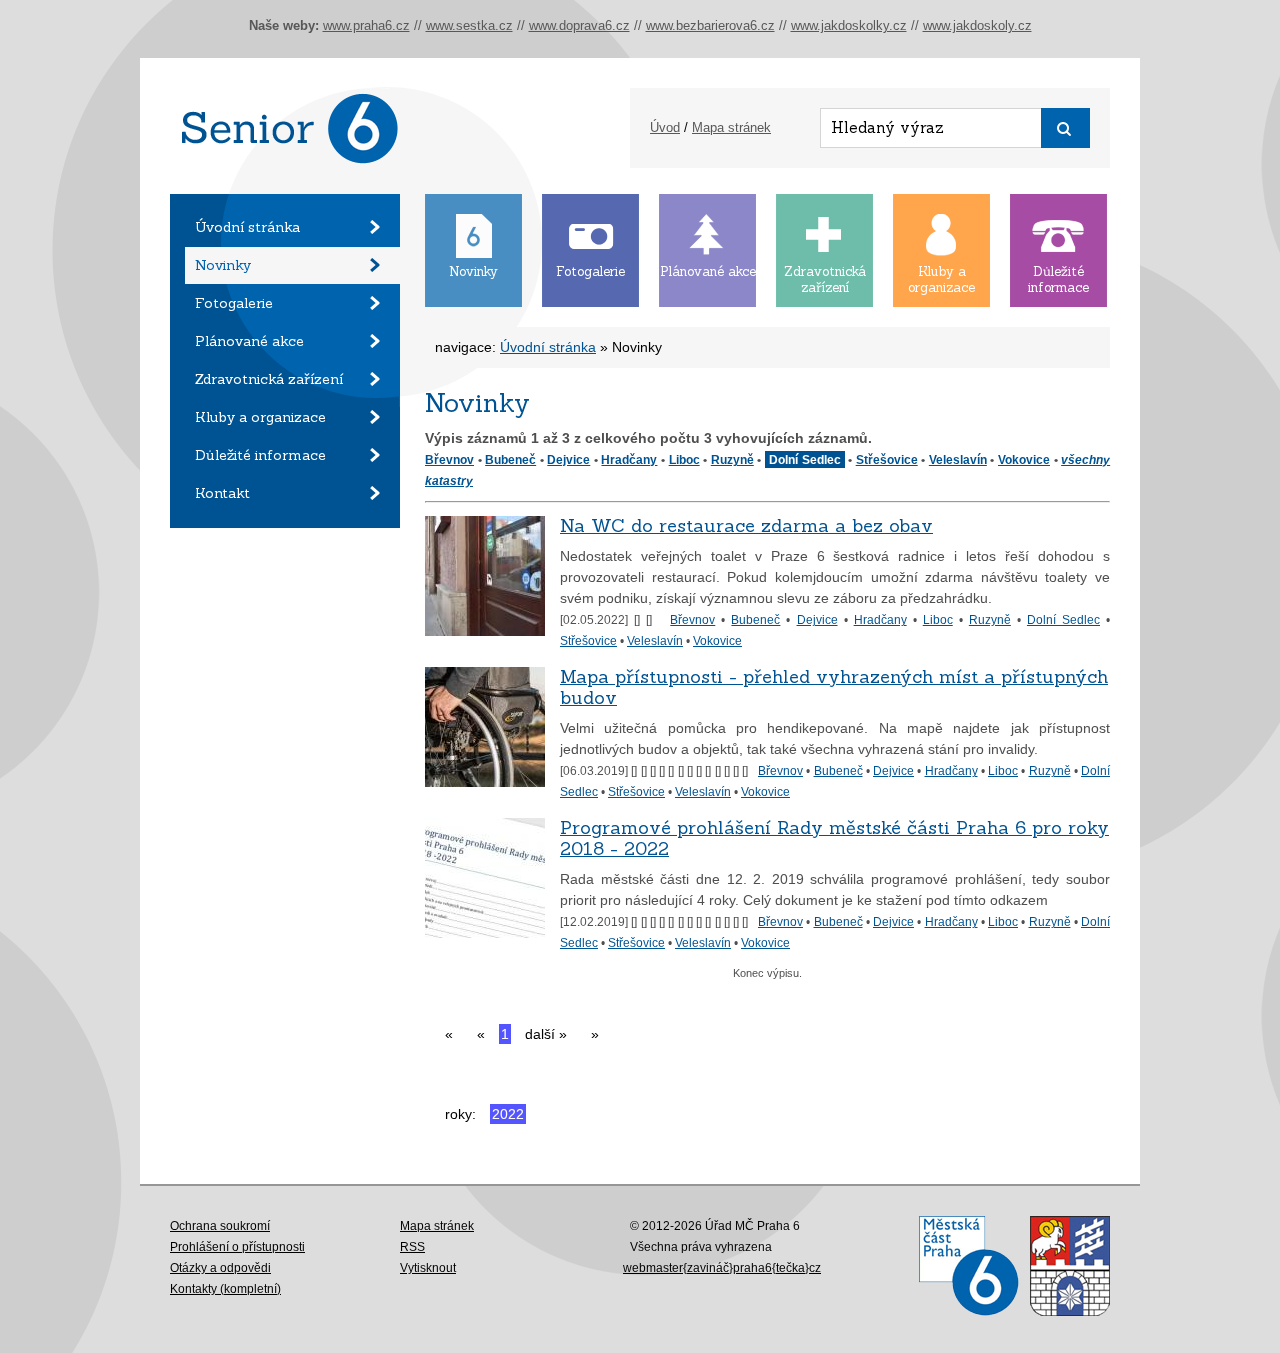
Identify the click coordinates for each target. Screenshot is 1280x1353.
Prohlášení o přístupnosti (237, 1247)
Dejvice (568, 459)
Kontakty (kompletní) (225, 1289)
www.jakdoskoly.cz (977, 25)
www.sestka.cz (469, 25)
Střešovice (887, 459)
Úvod (665, 127)
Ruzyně (732, 459)
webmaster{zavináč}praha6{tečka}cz (722, 1268)
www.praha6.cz (366, 25)
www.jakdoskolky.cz (849, 25)
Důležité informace (260, 455)
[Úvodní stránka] (285, 189)
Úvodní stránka (247, 227)
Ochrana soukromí (220, 1226)
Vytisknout (428, 1268)
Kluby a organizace (260, 417)
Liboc (684, 459)
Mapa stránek (731, 127)
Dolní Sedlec (1063, 619)
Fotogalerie (234, 303)
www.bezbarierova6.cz (710, 25)
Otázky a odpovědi (220, 1268)
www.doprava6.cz (579, 25)
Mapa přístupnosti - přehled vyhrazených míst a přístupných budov (834, 687)
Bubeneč (510, 459)
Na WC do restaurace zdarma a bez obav (746, 525)
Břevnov (449, 459)
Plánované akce (249, 341)
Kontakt (222, 493)
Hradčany (629, 459)
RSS (412, 1247)
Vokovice (1024, 459)
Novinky (223, 265)
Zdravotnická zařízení (269, 379)
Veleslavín (958, 459)
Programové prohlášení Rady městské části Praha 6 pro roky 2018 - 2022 (834, 838)
